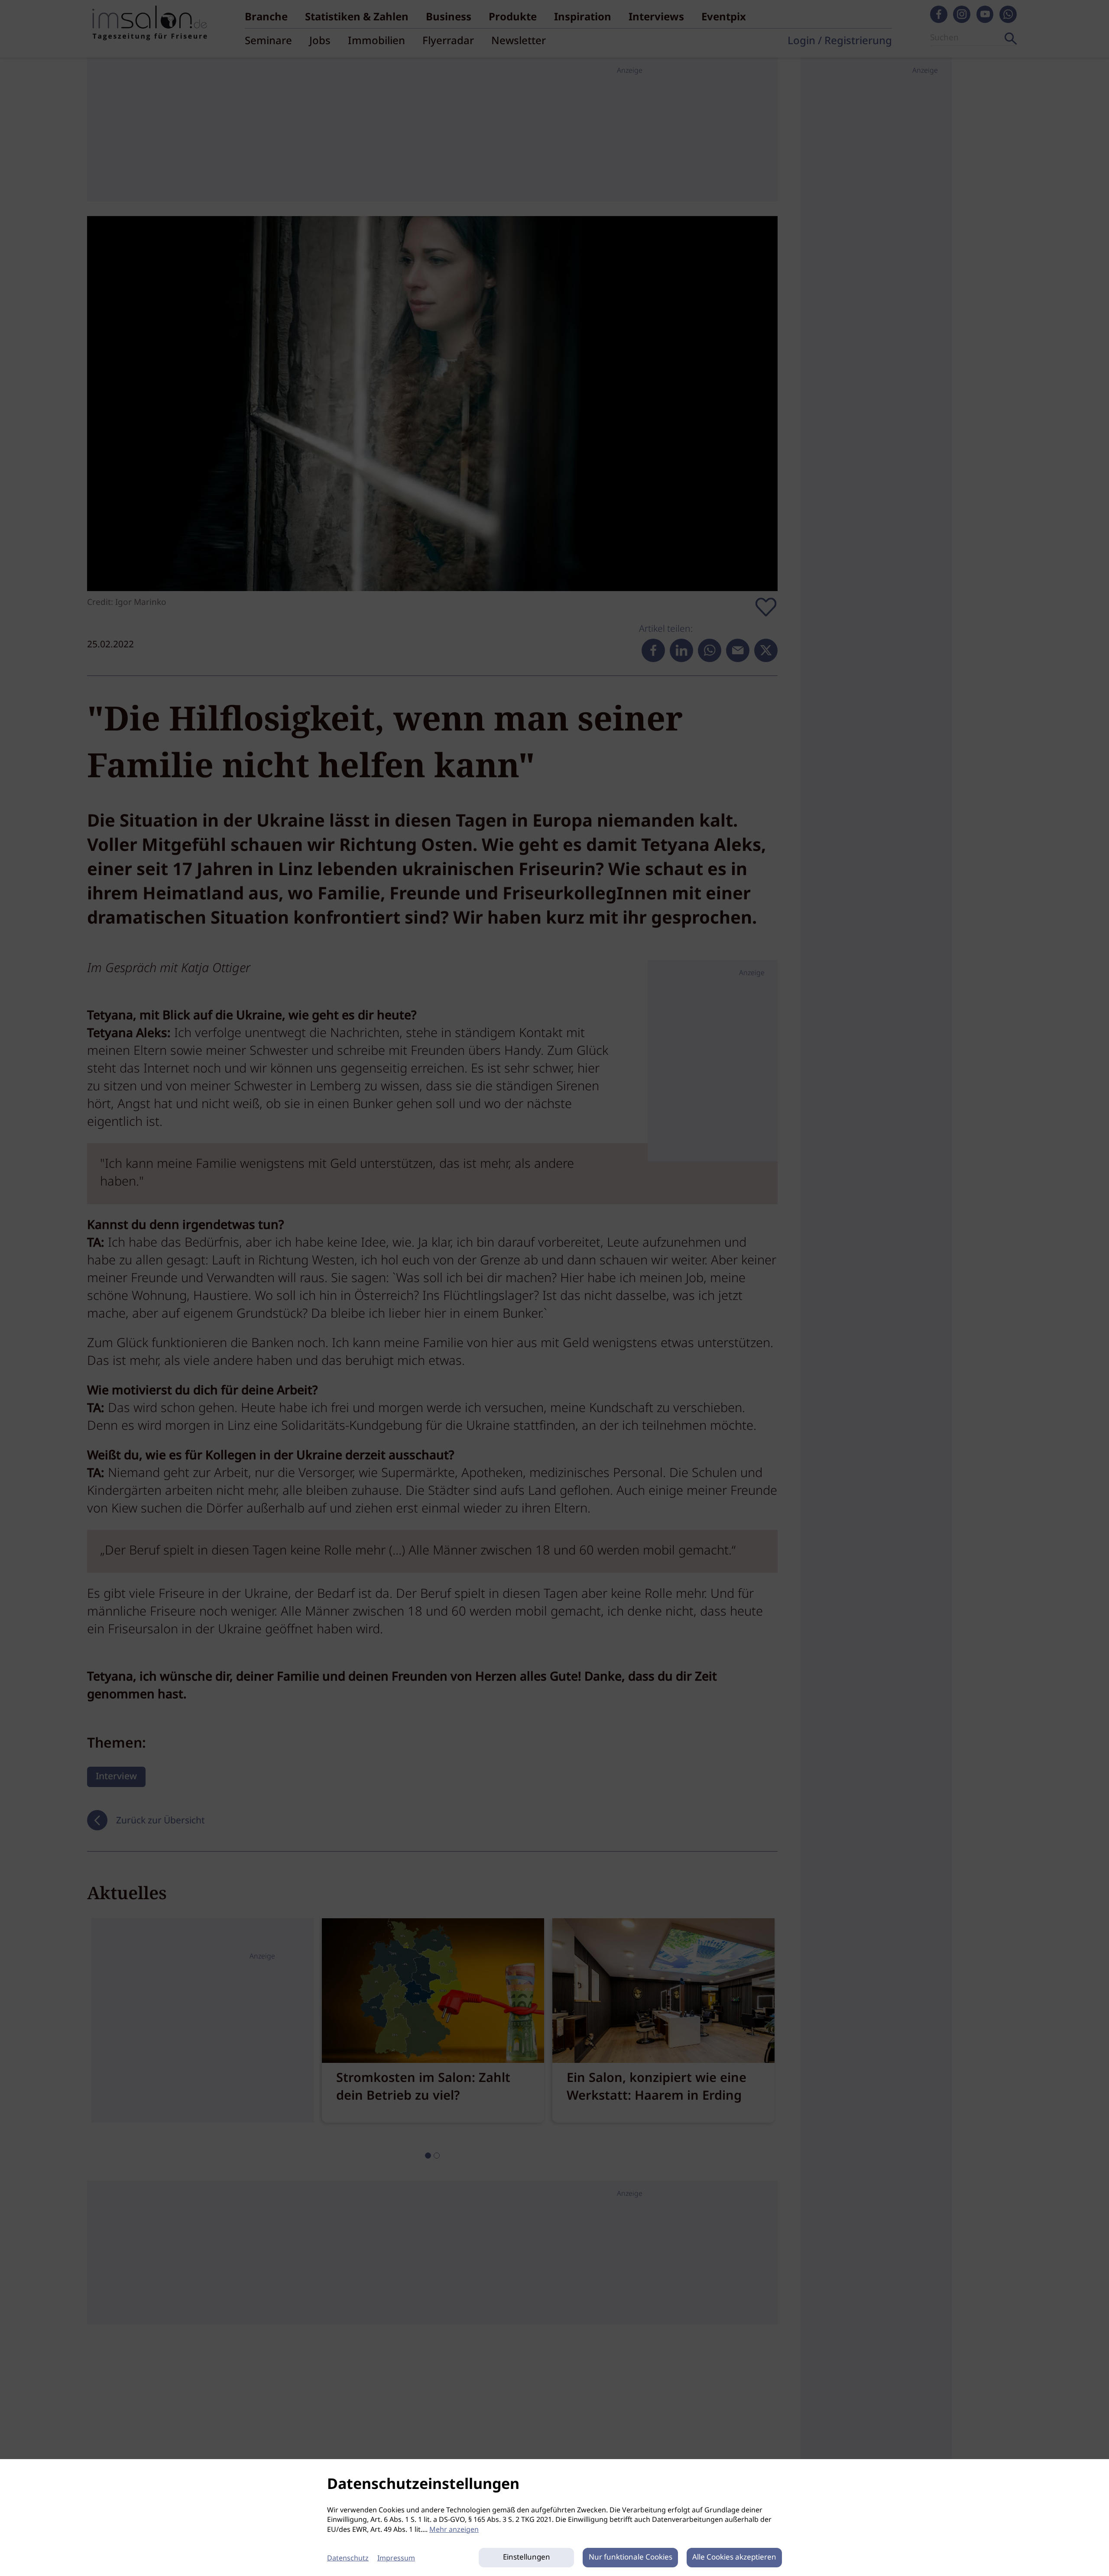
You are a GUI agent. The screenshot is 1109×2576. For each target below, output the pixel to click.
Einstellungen (527, 2558)
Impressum (396, 2558)
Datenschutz (348, 2558)
